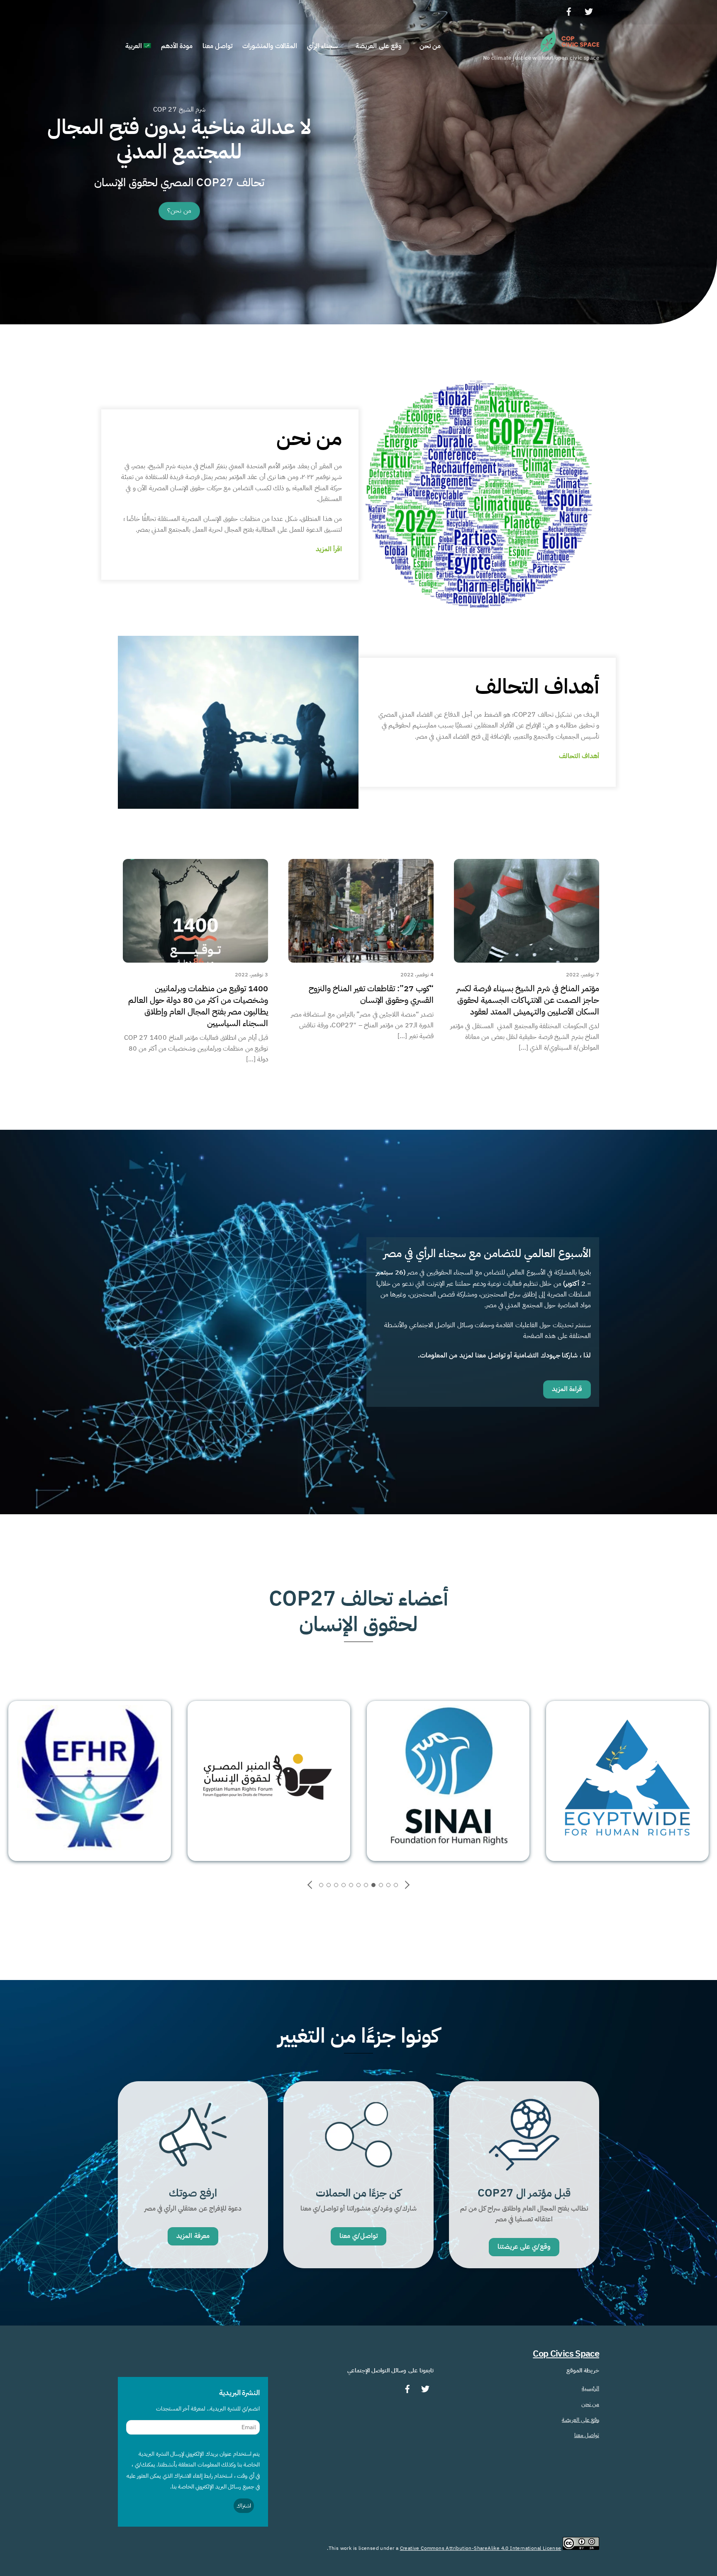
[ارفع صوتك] (193, 2174)
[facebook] (569, 11)
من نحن (430, 46)
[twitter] (589, 11)
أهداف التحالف (579, 756)
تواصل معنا (217, 46)
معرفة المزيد (193, 2236)
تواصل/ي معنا (358, 2236)
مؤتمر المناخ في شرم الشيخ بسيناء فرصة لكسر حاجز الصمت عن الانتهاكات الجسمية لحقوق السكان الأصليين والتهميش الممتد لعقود (528, 1000)
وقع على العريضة (379, 46)
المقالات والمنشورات (270, 46)
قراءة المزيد (567, 1389)
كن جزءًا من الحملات (359, 2193)
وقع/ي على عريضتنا (524, 2247)
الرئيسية (590, 2388)
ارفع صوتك (193, 2193)
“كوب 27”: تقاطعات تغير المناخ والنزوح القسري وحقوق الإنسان (371, 994)
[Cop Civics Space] (570, 48)
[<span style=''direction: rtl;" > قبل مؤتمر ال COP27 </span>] (524, 2174)
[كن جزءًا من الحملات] (358, 2174)
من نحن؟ (179, 211)
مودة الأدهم (177, 46)
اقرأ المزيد (329, 549)
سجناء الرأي (322, 46)
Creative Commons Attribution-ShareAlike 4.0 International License (481, 2548)
